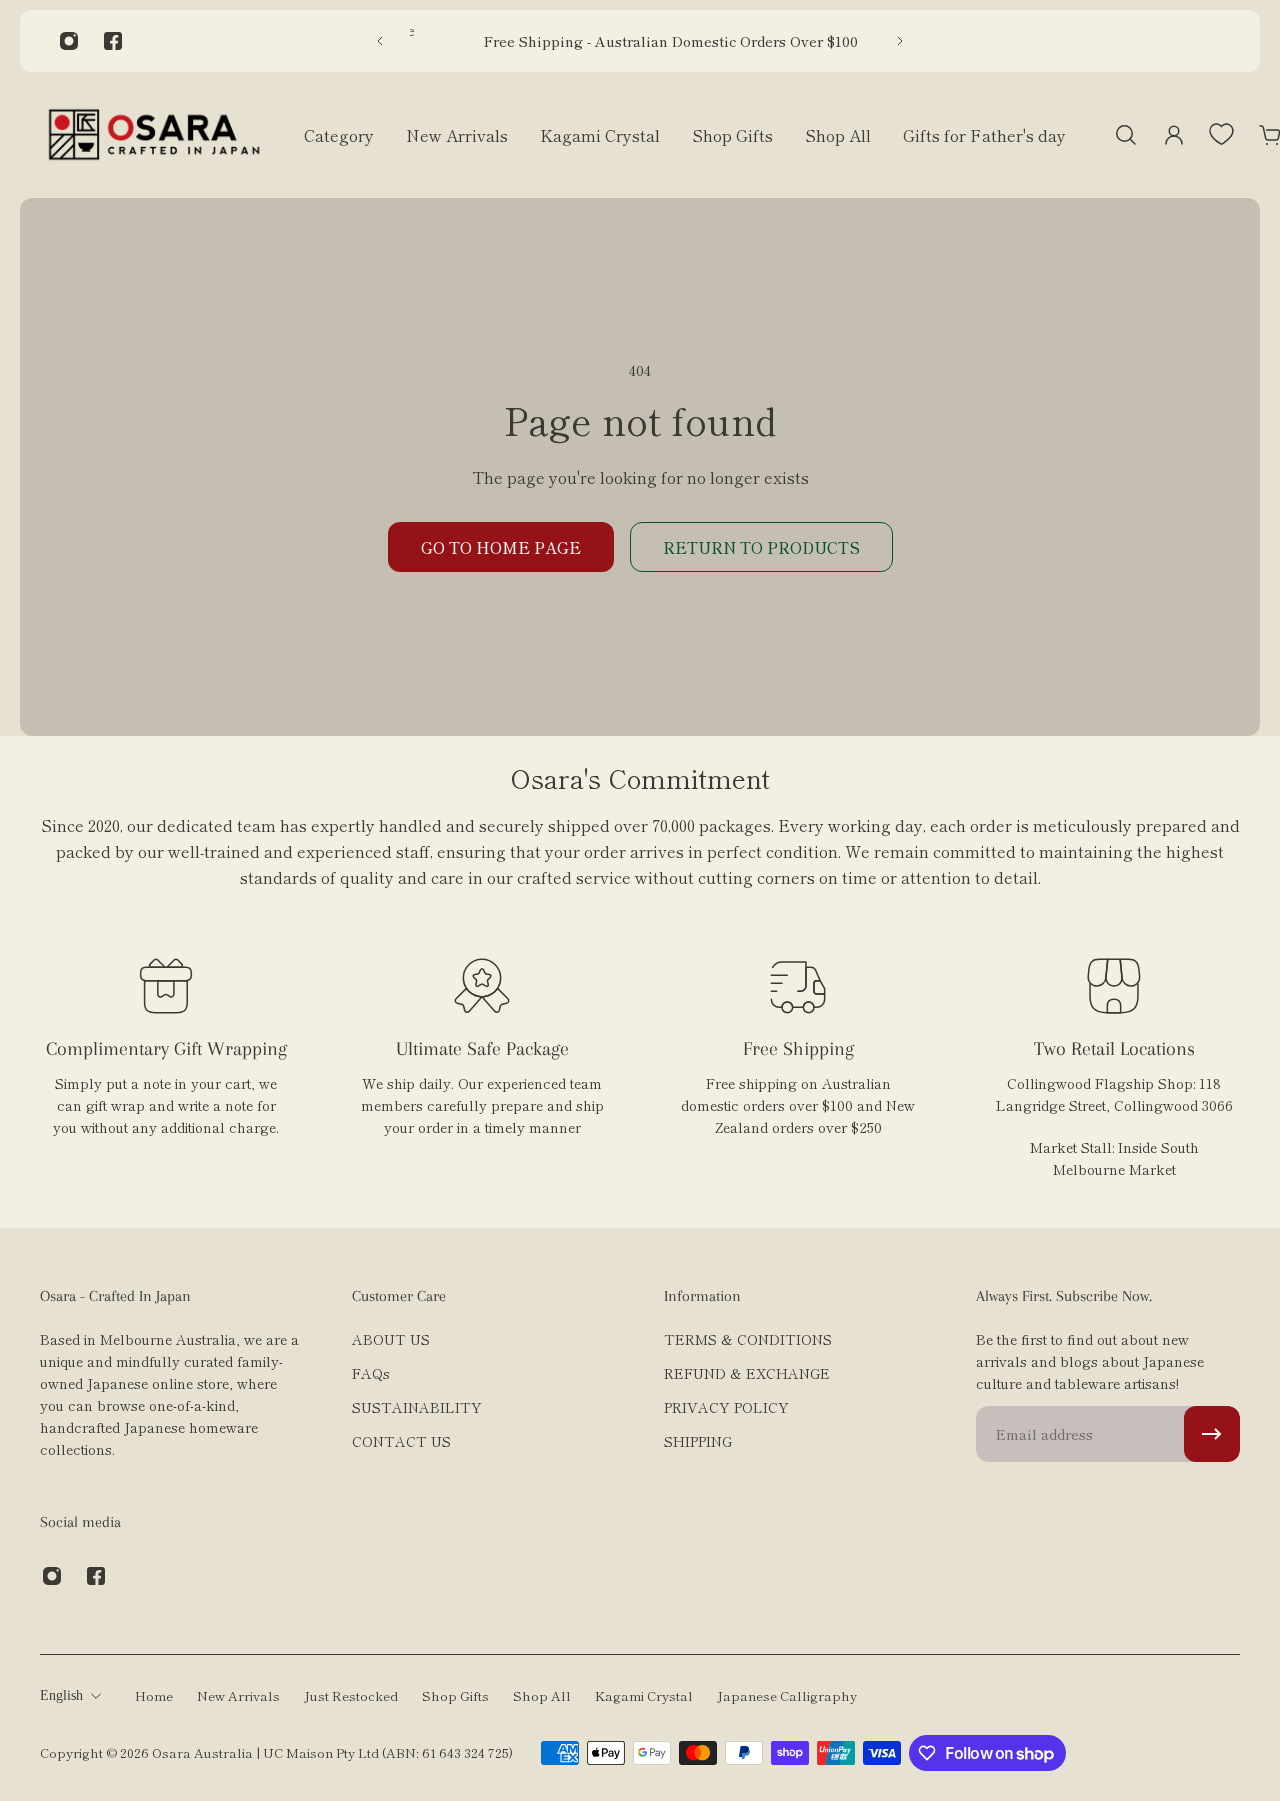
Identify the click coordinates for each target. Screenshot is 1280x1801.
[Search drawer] (1126, 135)
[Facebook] (113, 41)
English (61, 1695)
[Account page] (1174, 135)
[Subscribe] (1212, 1434)
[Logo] (154, 135)
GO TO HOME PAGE (501, 547)
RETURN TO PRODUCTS (761, 547)
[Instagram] (69, 41)
